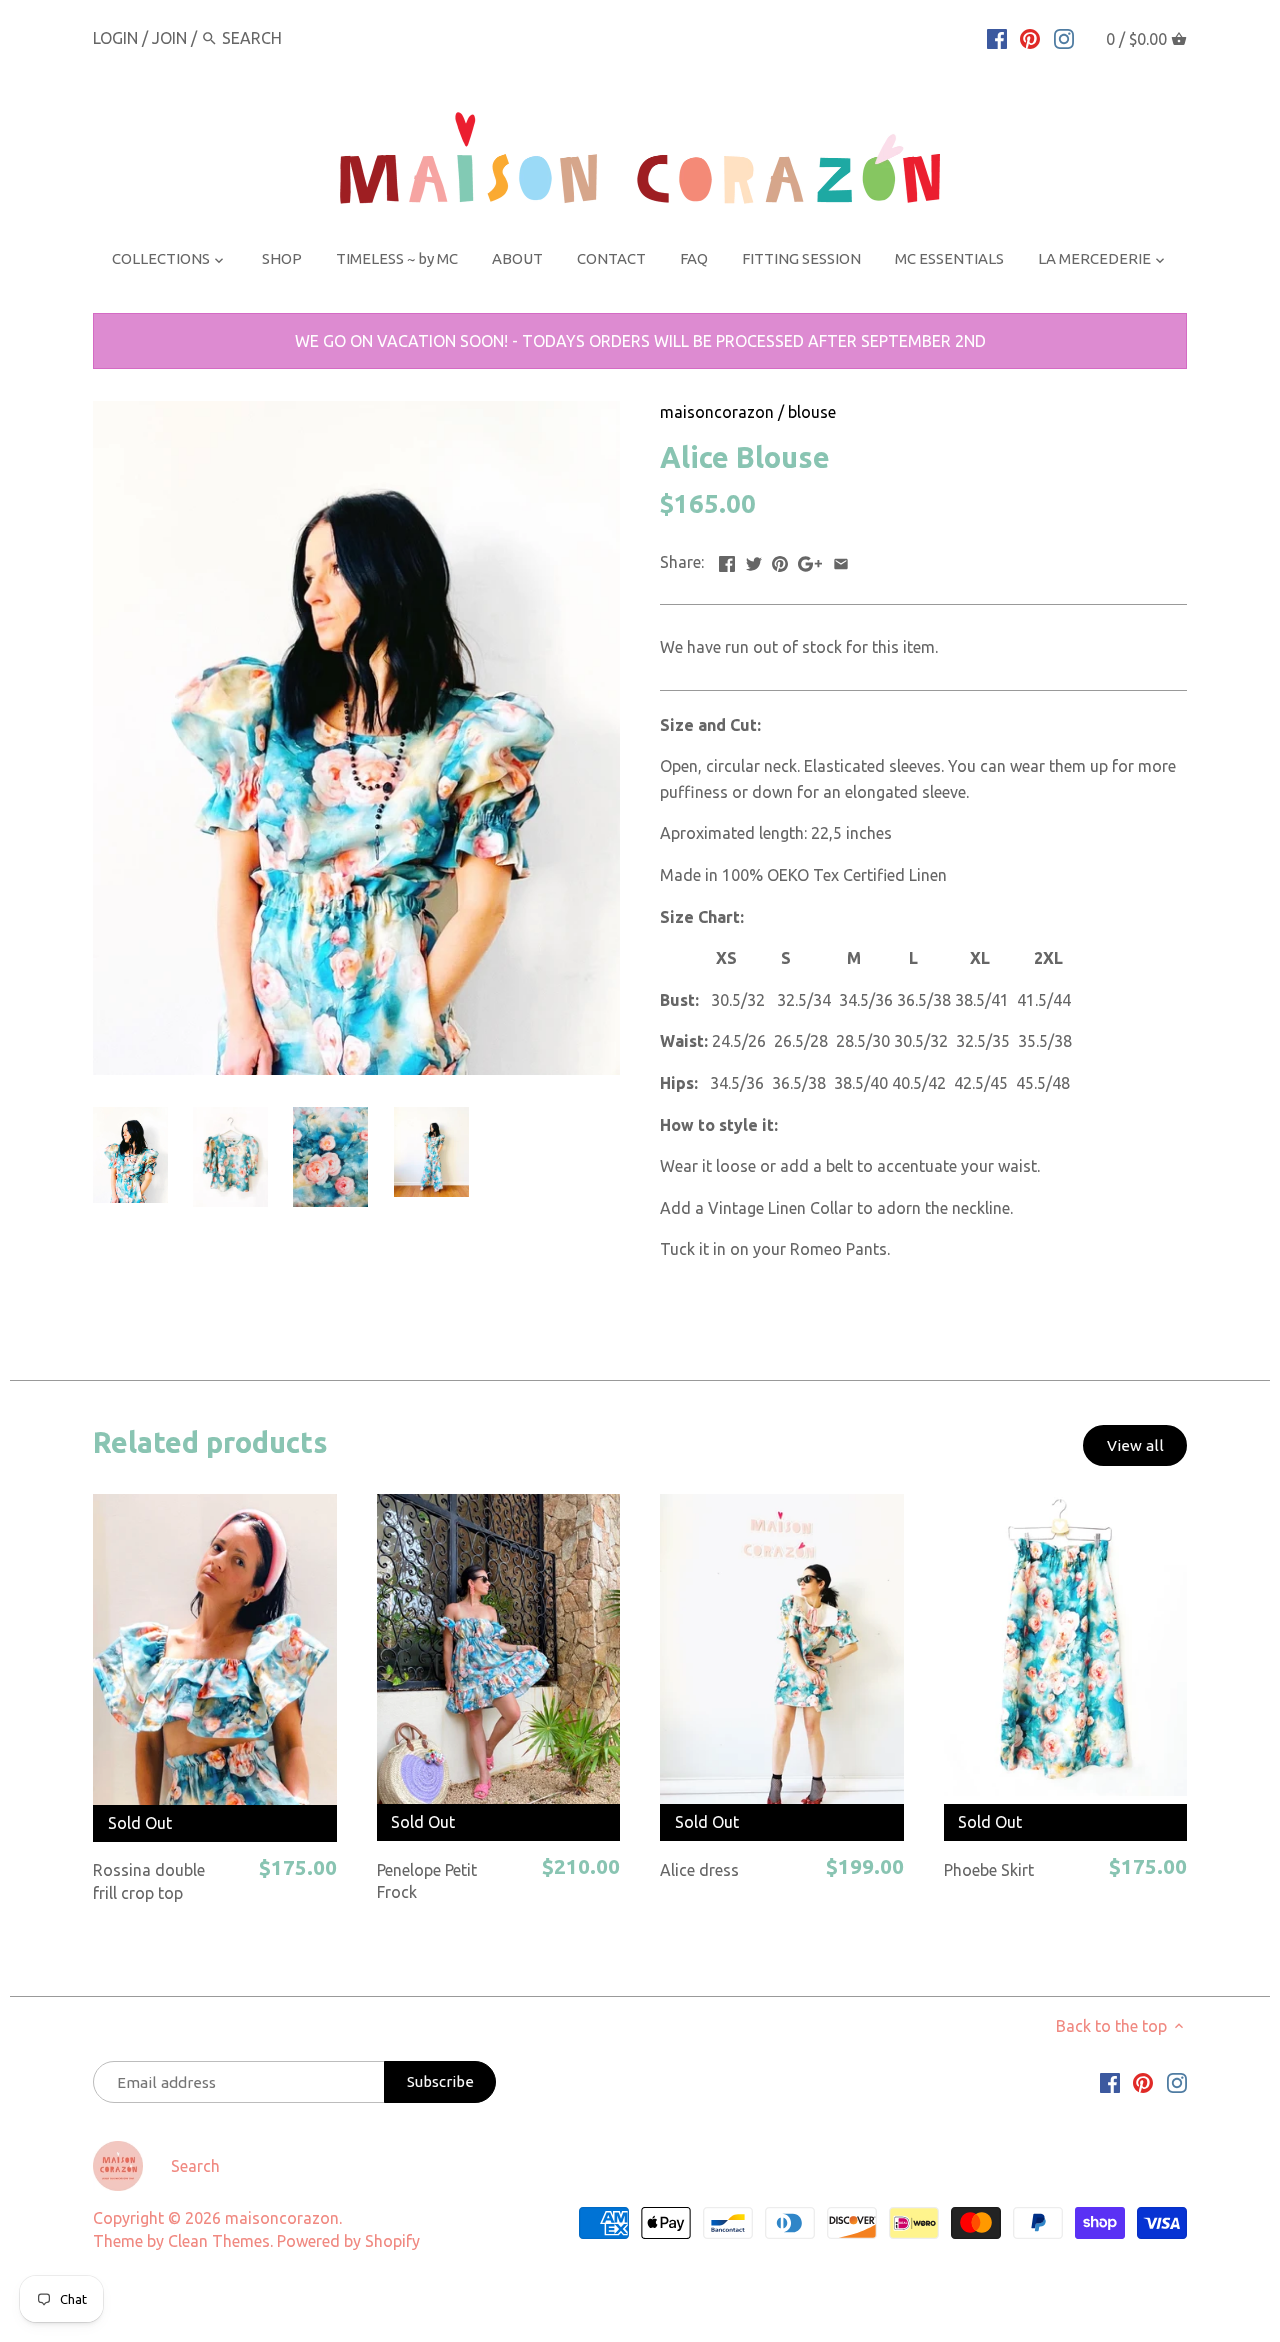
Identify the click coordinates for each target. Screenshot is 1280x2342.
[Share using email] (841, 560)
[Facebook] (997, 37)
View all (1135, 1445)
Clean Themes (219, 2241)
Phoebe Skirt (989, 1870)
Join (169, 38)
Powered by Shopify (348, 2241)
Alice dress (699, 1870)
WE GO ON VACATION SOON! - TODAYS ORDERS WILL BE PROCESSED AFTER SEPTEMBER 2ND (640, 341)
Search (195, 2166)
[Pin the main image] (780, 560)
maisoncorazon (717, 412)
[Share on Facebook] (727, 560)
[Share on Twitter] (754, 560)
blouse (812, 412)
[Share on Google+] (810, 560)
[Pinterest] (1030, 37)
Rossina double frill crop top (149, 1881)
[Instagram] (1064, 37)
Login (115, 38)
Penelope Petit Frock (427, 1881)
